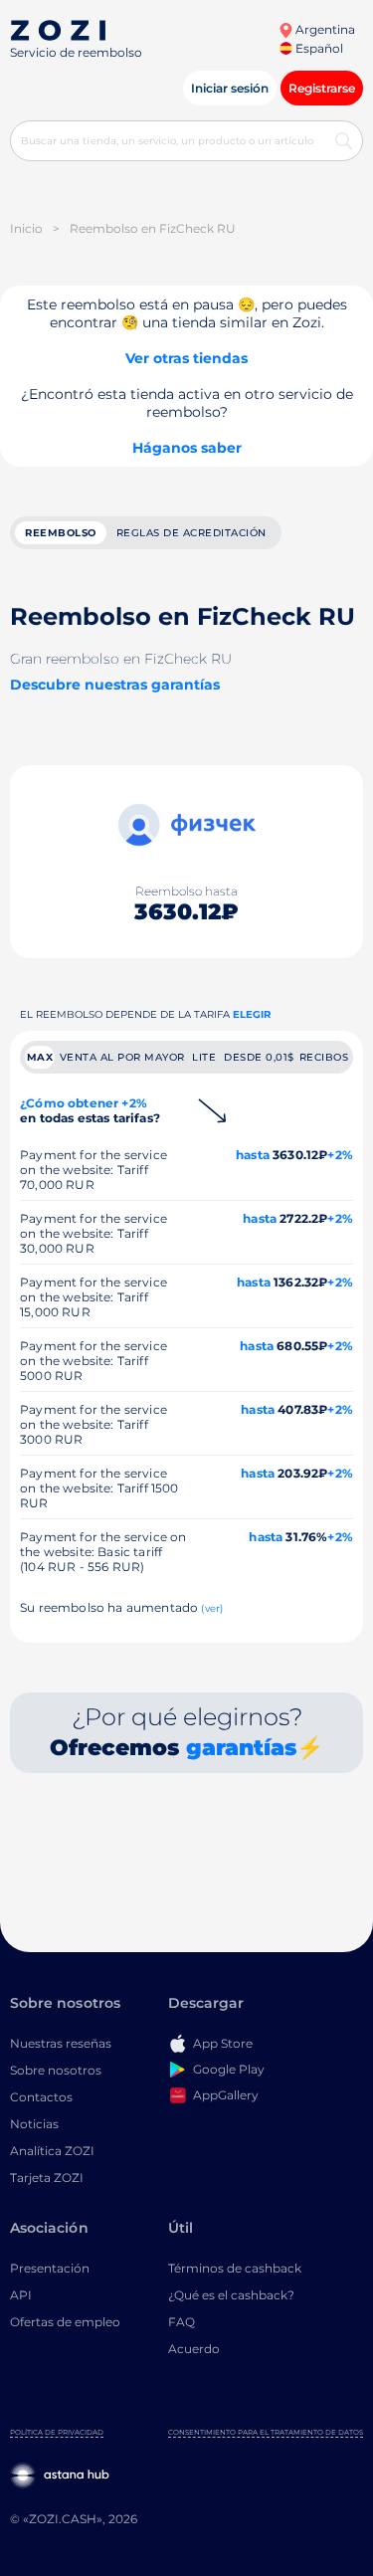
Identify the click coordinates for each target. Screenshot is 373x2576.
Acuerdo (194, 2349)
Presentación (50, 2268)
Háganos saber (187, 448)
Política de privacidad (57, 2432)
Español (318, 48)
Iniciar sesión (230, 88)
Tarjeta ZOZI (47, 2178)
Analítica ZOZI (52, 2151)
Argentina (324, 29)
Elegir (252, 1014)
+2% (340, 1155)
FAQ (182, 2322)
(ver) (212, 1608)
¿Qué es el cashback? (231, 2295)
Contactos (41, 2097)
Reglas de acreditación (191, 533)
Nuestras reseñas (61, 2043)
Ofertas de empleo (65, 2322)
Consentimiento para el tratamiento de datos (266, 2432)
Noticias (34, 2124)
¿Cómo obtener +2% (90, 1110)
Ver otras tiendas (186, 358)
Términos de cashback (235, 2268)
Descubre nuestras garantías (115, 685)
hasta (253, 1155)
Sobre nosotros (56, 2070)
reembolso (61, 533)
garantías (241, 1748)
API (21, 2295)
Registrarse (322, 88)
